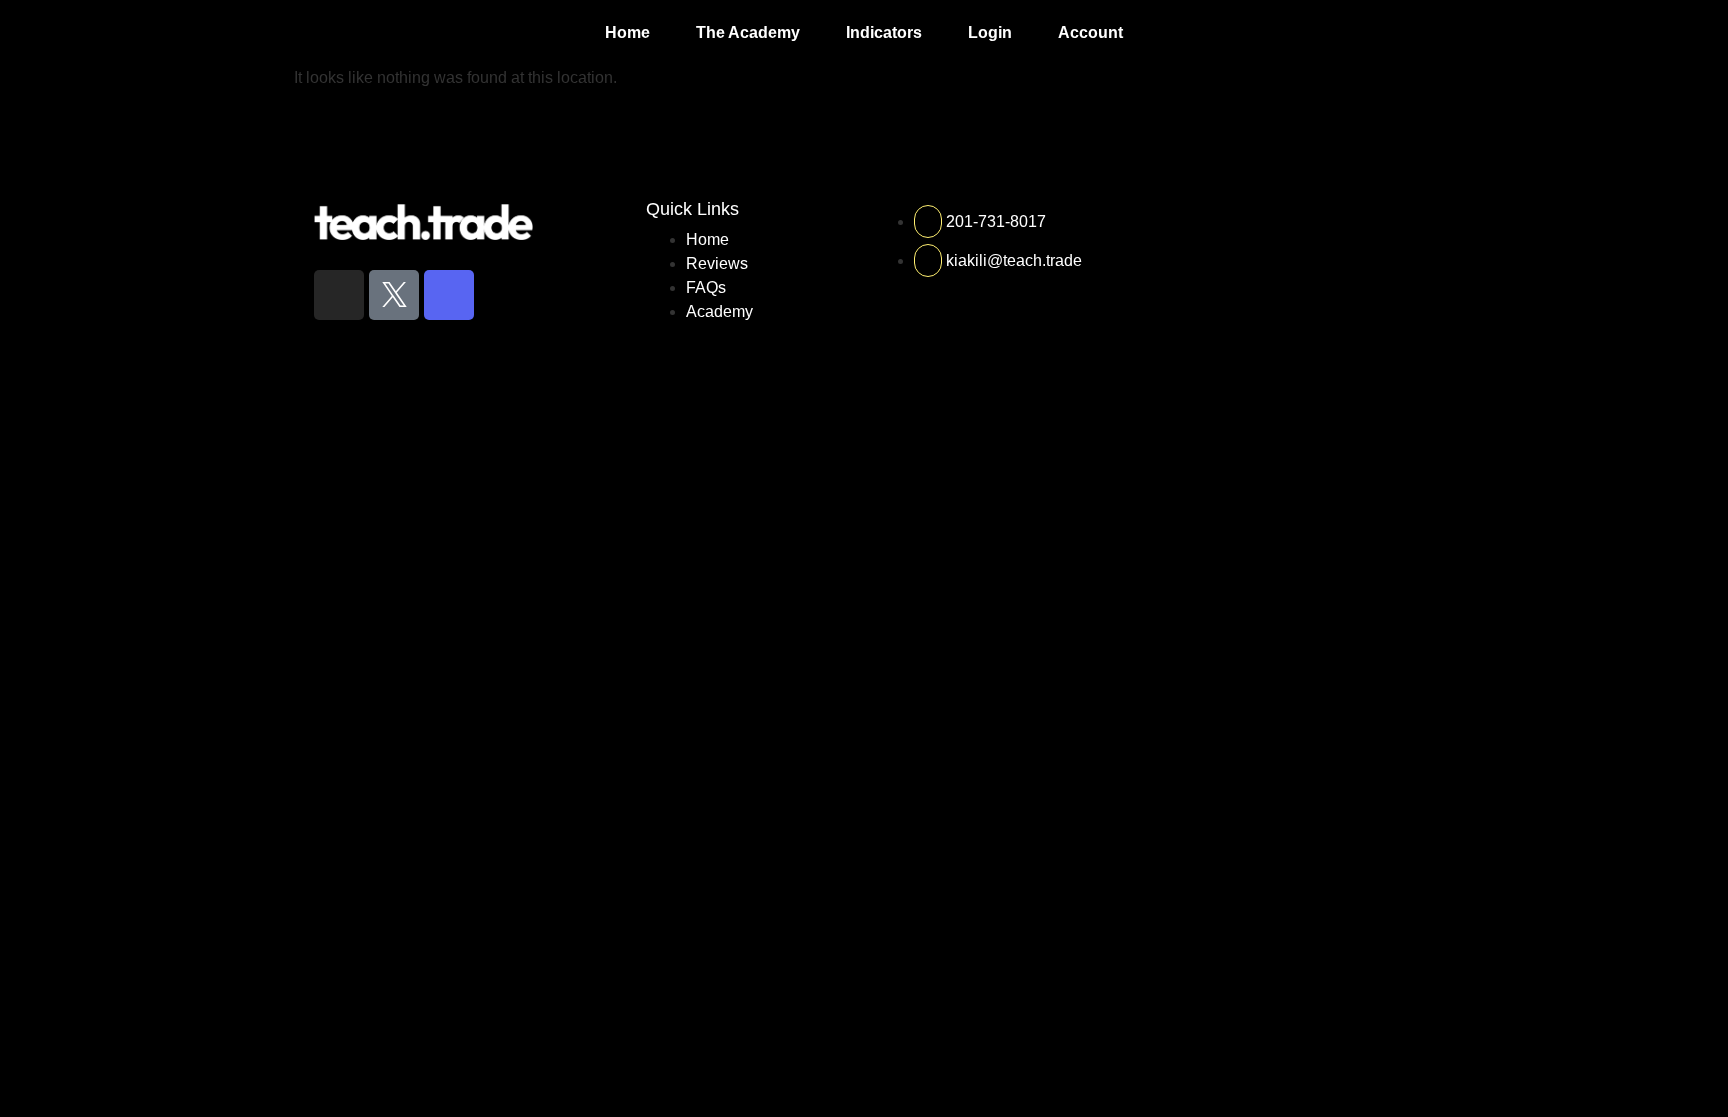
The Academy (748, 32)
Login (990, 32)
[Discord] (449, 295)
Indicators (884, 32)
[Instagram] (339, 295)
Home (627, 32)
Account (1090, 32)
